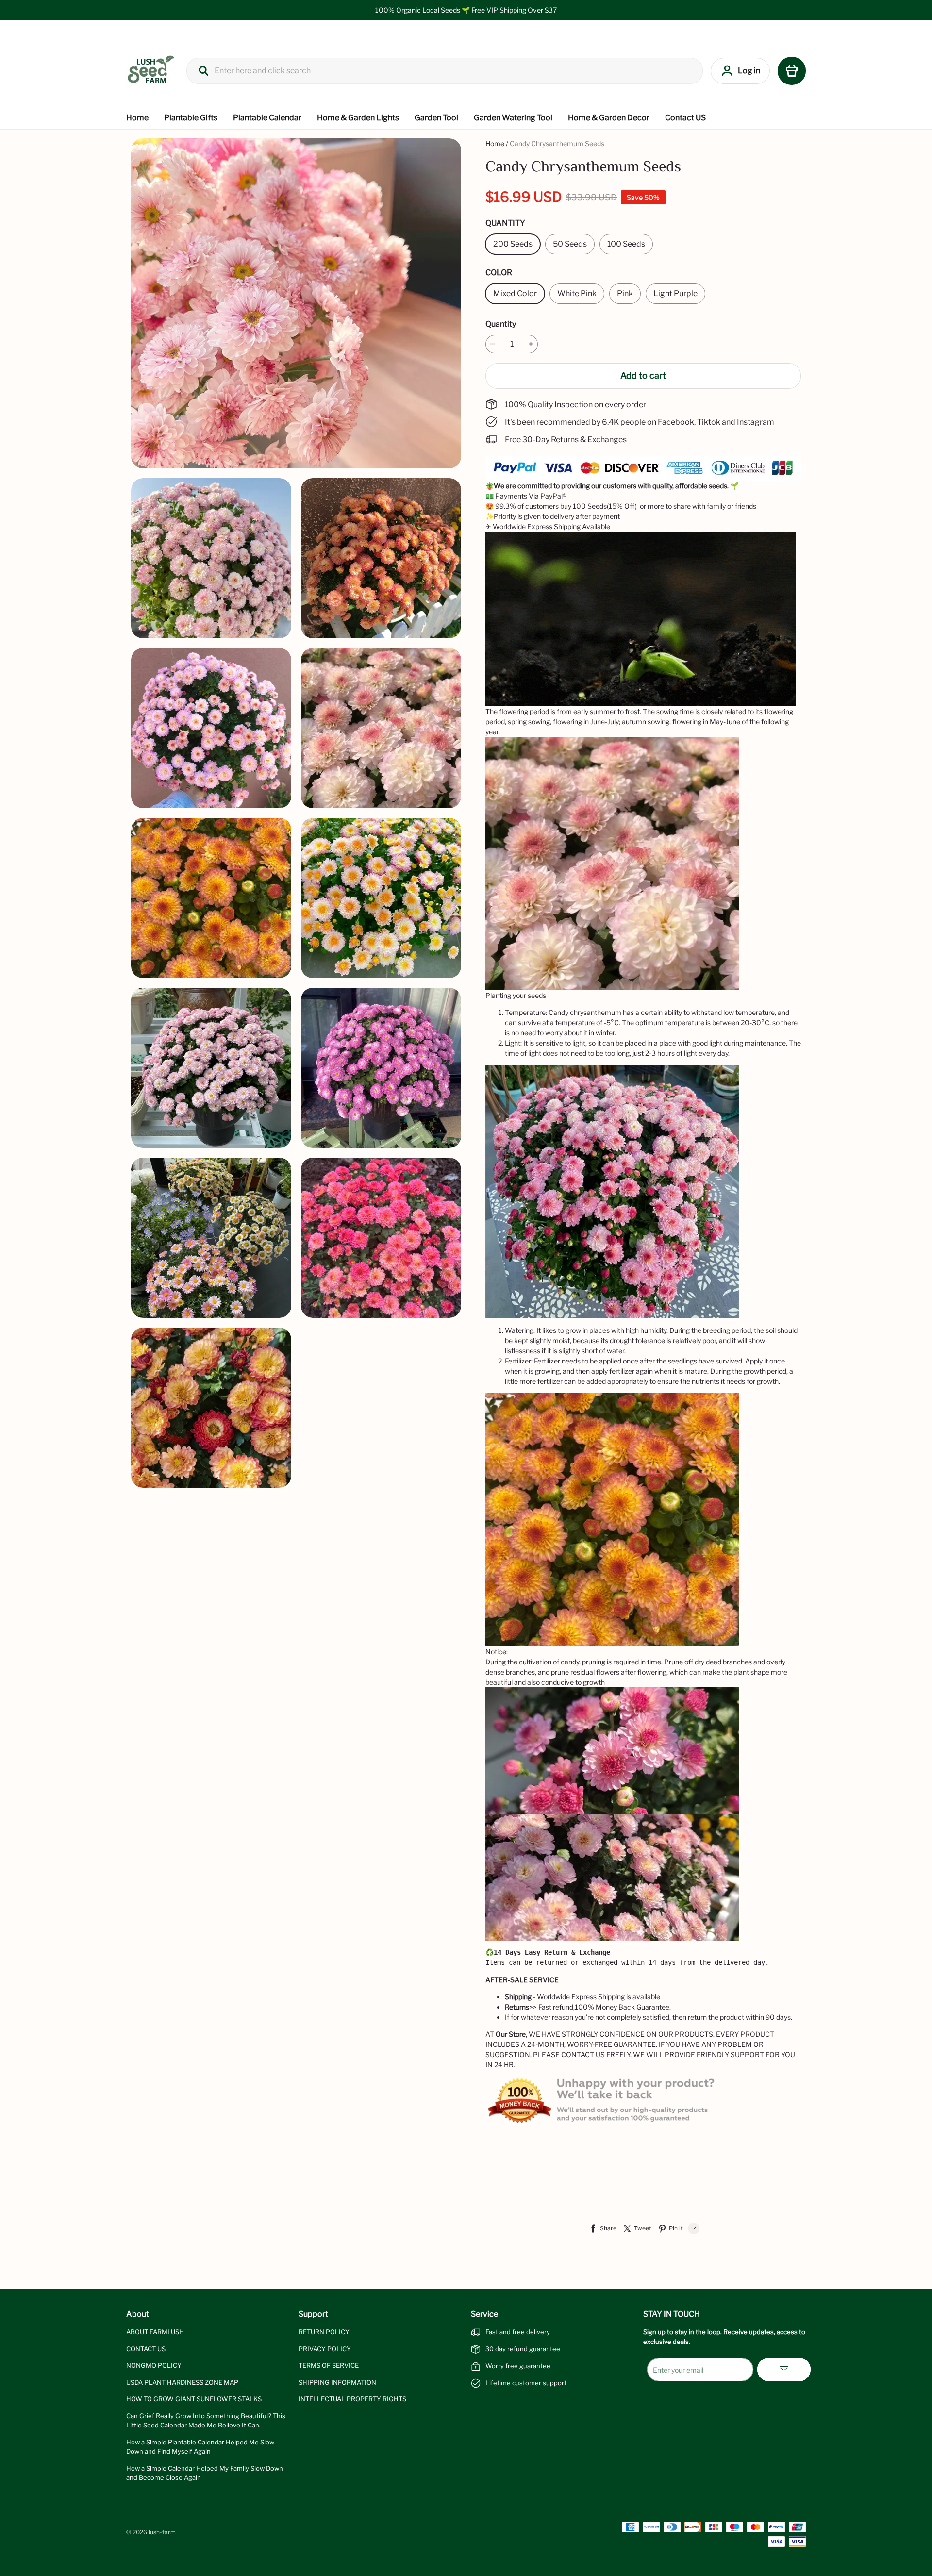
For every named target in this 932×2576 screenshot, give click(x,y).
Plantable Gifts (191, 118)
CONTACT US (146, 2349)
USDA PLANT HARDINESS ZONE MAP (182, 2382)
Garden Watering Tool (513, 118)
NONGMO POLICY (154, 2365)
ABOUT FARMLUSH (155, 2332)
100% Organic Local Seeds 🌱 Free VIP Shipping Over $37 (466, 10)
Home (137, 118)
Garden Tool (436, 118)
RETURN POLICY (324, 2332)
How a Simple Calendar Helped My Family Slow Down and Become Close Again (205, 2473)
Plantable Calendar (267, 118)
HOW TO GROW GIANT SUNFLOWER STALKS (194, 2399)
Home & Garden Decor (609, 118)
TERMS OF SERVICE (329, 2365)
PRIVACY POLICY (325, 2349)
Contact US (685, 118)
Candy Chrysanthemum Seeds (557, 143)
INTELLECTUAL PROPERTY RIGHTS (352, 2399)
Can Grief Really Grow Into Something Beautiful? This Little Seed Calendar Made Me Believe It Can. (206, 2421)
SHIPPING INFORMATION (337, 2382)
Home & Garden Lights (358, 118)
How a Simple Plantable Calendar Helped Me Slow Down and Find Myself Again (200, 2447)
